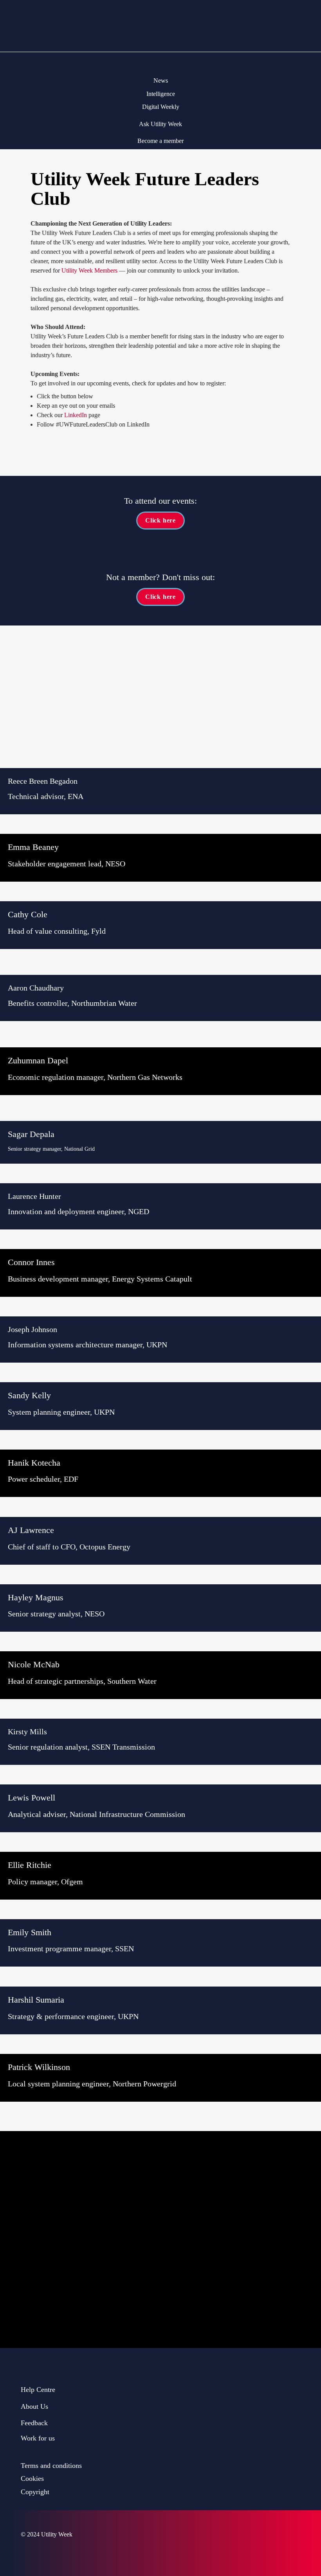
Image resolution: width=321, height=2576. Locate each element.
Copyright (35, 2492)
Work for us (38, 2438)
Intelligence (161, 94)
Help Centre (38, 2390)
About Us (34, 2406)
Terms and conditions (51, 2466)
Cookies (32, 2478)
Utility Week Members (89, 270)
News (161, 80)
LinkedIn (76, 415)
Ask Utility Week (160, 124)
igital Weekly (163, 107)
